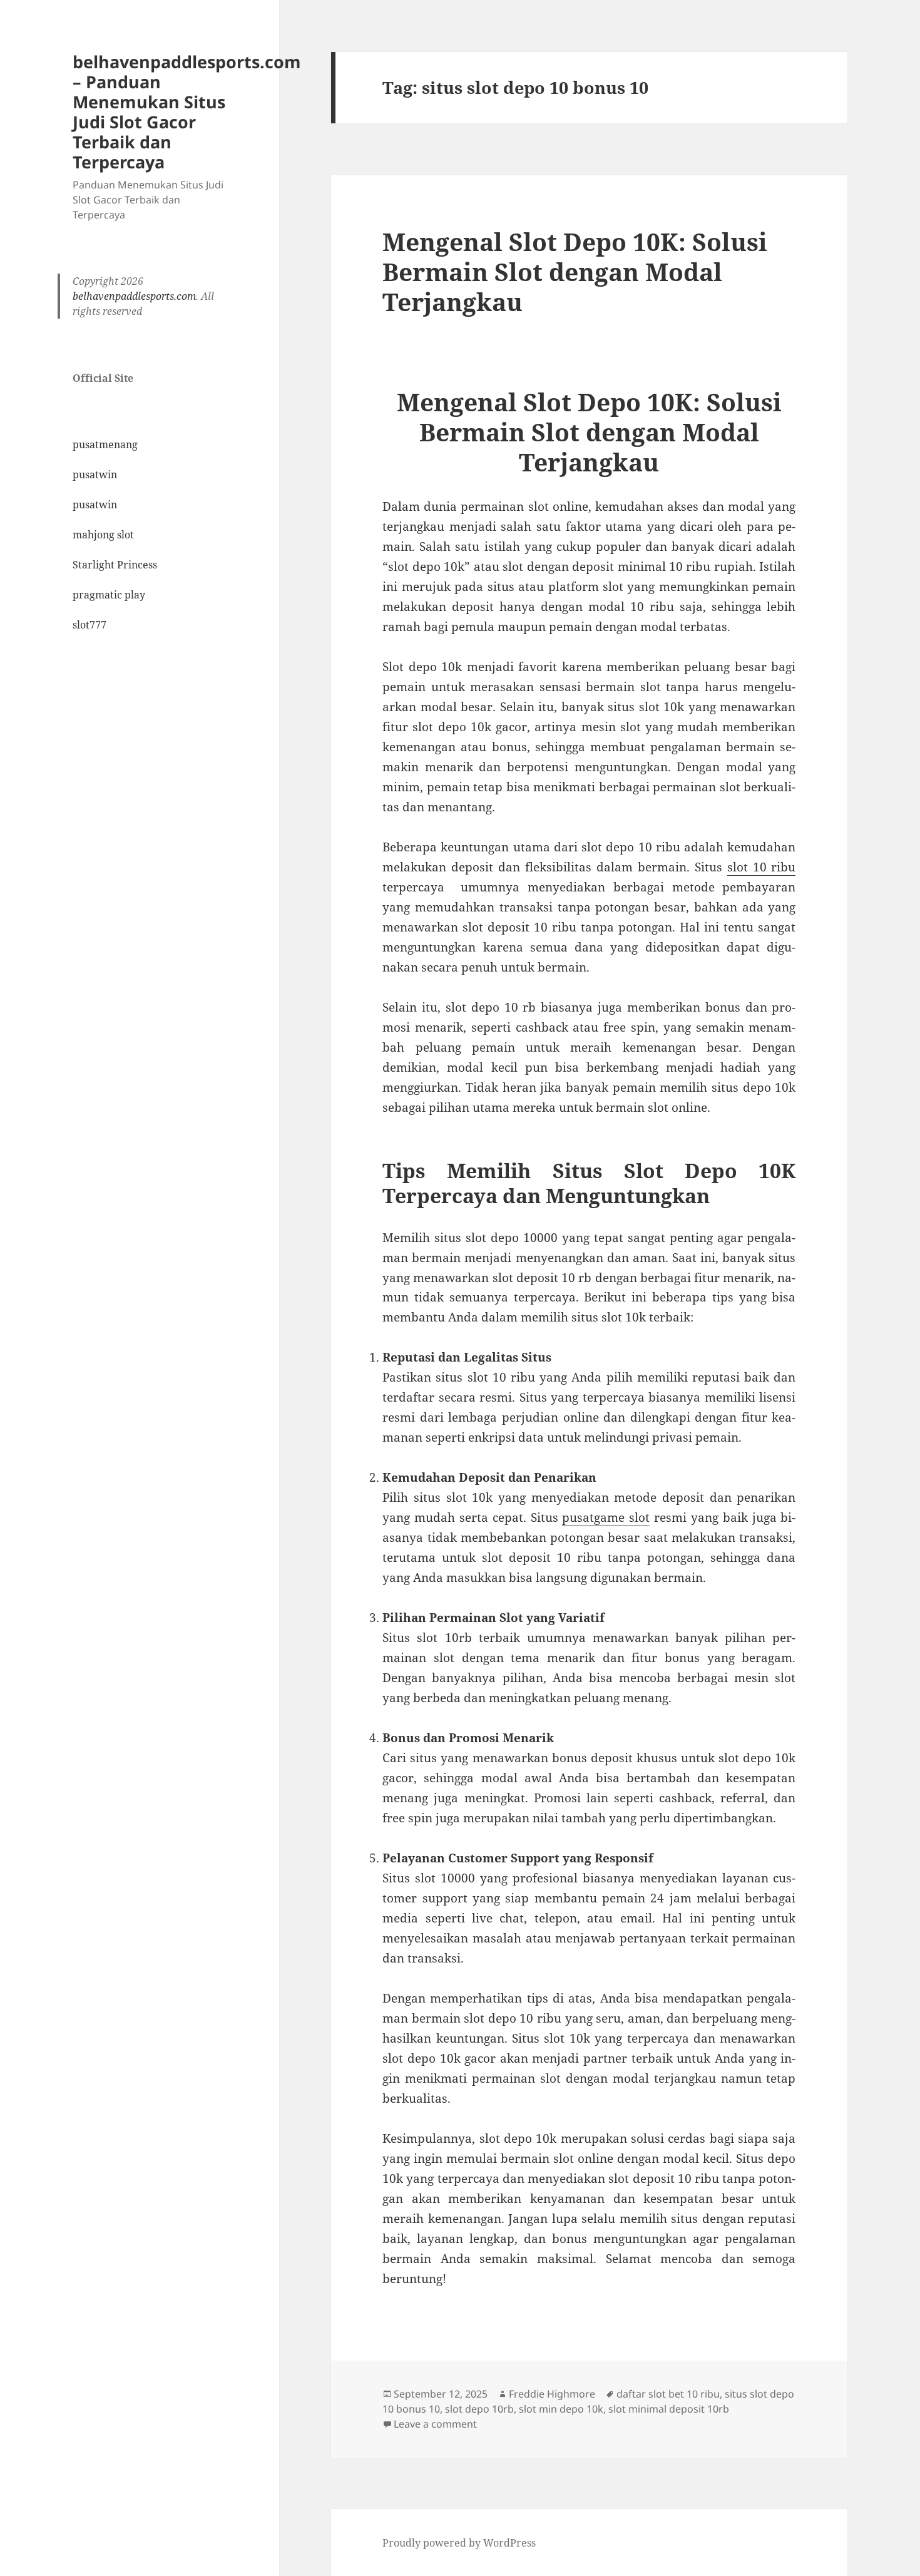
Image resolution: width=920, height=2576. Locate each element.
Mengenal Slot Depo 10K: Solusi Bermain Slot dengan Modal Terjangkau (575, 271)
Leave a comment (435, 2424)
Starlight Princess (115, 565)
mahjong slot (103, 535)
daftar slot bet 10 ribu (668, 2394)
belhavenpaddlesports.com (134, 296)
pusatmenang (105, 444)
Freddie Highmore (552, 2394)
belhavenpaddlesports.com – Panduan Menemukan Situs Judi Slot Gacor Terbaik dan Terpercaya (187, 112)
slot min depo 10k (561, 2409)
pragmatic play (109, 595)
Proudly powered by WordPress (459, 2543)
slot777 (89, 625)
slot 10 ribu (762, 867)
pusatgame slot (606, 1517)
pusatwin (95, 475)
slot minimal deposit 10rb (669, 2409)
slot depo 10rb (479, 2409)
